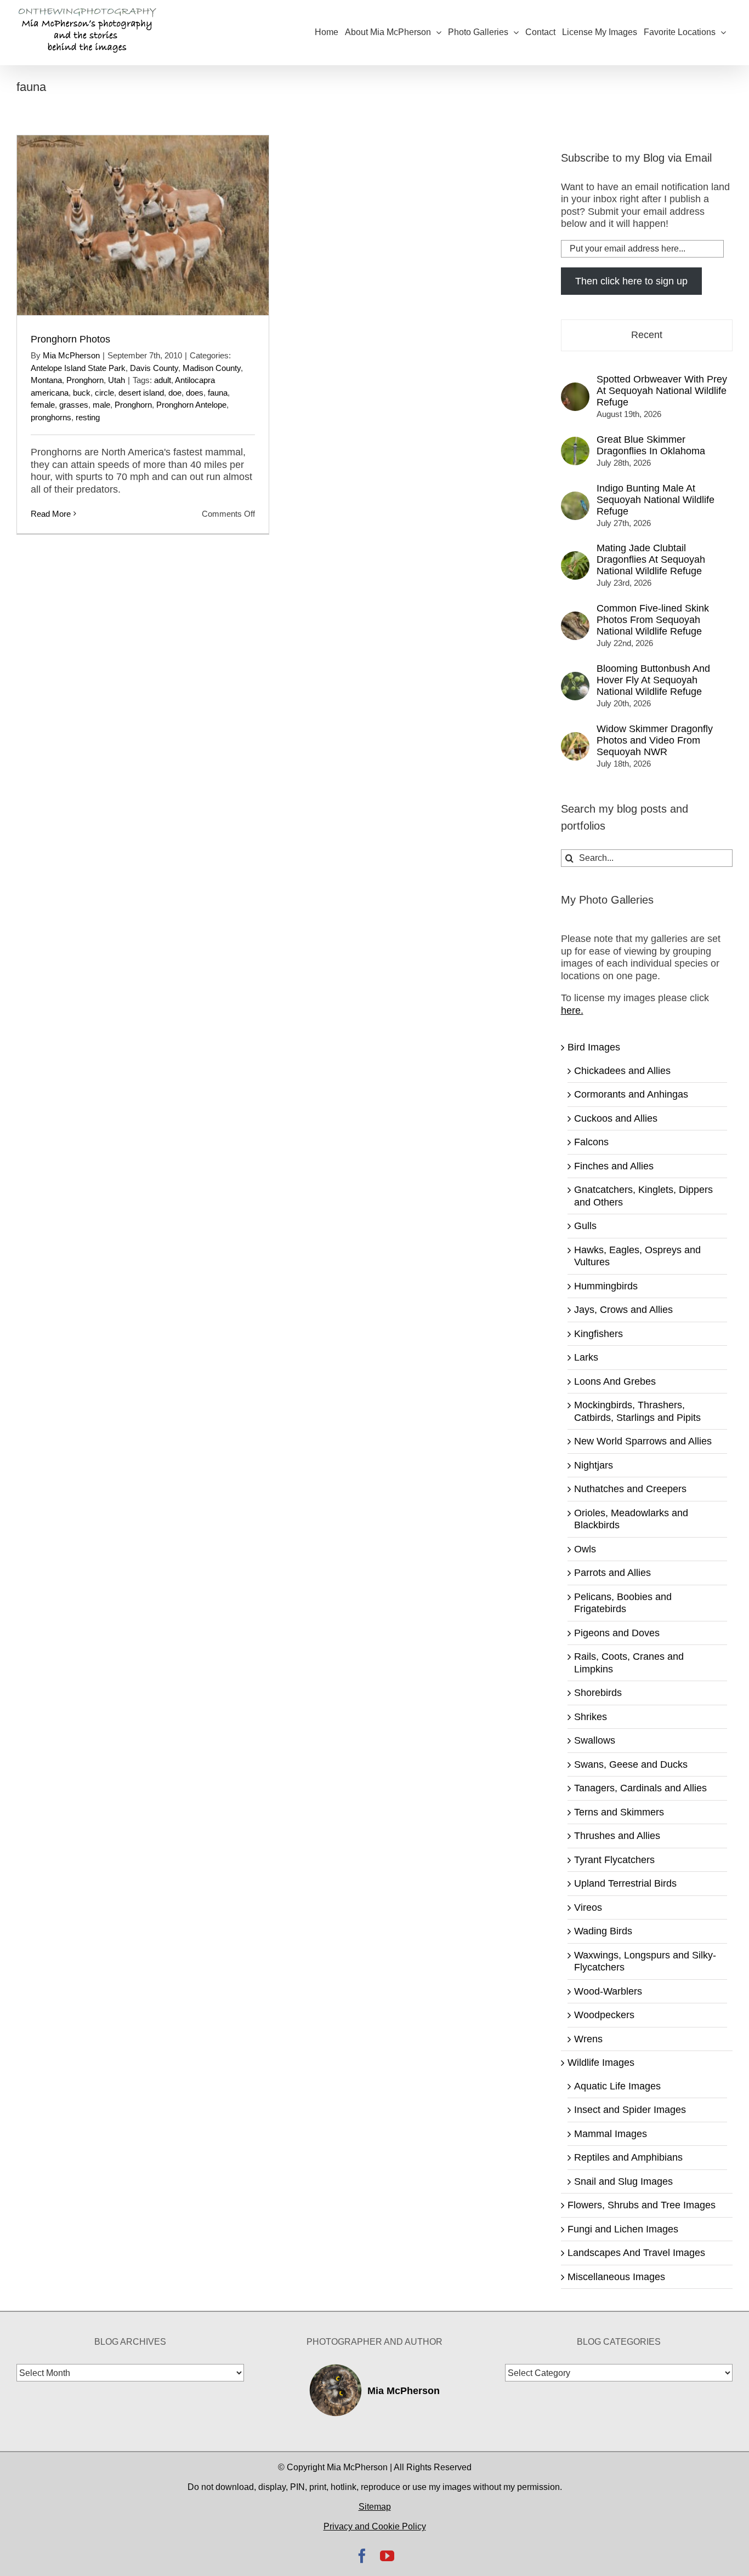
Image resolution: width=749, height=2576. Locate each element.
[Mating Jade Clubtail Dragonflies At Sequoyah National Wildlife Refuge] (575, 557)
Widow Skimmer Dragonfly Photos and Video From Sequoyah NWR (655, 740)
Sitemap (375, 2507)
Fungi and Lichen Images (623, 2229)
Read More (51, 514)
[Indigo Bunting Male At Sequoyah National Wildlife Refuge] (575, 498)
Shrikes (591, 1717)
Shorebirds (598, 1693)
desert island (141, 393)
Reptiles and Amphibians (628, 2157)
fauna (218, 393)
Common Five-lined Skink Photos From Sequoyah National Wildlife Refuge (653, 620)
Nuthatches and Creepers (630, 1489)
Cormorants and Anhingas (631, 1094)
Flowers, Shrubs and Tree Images (642, 2205)
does (195, 393)
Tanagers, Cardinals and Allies (640, 1788)
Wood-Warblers (608, 1991)
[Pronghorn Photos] (143, 225)
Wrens (588, 2039)
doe (175, 393)
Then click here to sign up (631, 281)
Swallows (595, 1740)
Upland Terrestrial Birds (625, 1883)
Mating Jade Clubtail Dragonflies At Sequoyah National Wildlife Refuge (651, 559)
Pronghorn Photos (70, 339)
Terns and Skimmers (619, 1812)
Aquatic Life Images (617, 2086)
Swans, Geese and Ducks (631, 1764)
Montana (46, 380)
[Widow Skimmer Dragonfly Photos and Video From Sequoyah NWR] (575, 738)
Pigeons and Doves (617, 1633)
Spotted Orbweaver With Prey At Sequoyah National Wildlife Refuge (662, 391)
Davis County (154, 368)
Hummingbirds (606, 1286)
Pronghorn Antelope (191, 405)
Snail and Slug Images (623, 2181)
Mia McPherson (71, 355)
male (101, 405)
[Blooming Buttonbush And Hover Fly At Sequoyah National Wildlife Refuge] (575, 678)
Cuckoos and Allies (616, 1118)
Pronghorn (85, 380)
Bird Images (594, 1047)
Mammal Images (611, 2134)
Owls (585, 1549)
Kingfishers (598, 1334)
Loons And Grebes (615, 1381)
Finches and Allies (614, 1166)
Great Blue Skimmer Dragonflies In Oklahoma (651, 445)
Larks (586, 1357)
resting (88, 417)
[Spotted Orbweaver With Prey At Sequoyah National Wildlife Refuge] (575, 389)
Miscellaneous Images (616, 2277)
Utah (117, 380)
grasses (74, 405)
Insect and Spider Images (630, 2110)
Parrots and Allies (612, 1573)
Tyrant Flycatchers (614, 1860)
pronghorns (51, 417)
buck (82, 393)
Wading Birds (603, 1931)
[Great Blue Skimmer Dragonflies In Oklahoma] (575, 443)
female (43, 405)
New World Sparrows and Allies (643, 1441)
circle (104, 393)
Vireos (588, 1907)
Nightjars (594, 1465)
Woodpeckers (604, 2015)
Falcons (591, 1142)
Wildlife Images (601, 2063)
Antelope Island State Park (78, 368)
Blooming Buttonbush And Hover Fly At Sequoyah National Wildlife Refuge (653, 680)
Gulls (585, 1226)
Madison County (212, 368)
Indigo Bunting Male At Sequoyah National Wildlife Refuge (656, 500)
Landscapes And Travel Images (636, 2253)
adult (163, 380)
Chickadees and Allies (622, 1071)
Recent (647, 335)
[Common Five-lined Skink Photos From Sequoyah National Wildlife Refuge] (575, 618)
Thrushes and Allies (617, 1836)
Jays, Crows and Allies (623, 1310)
